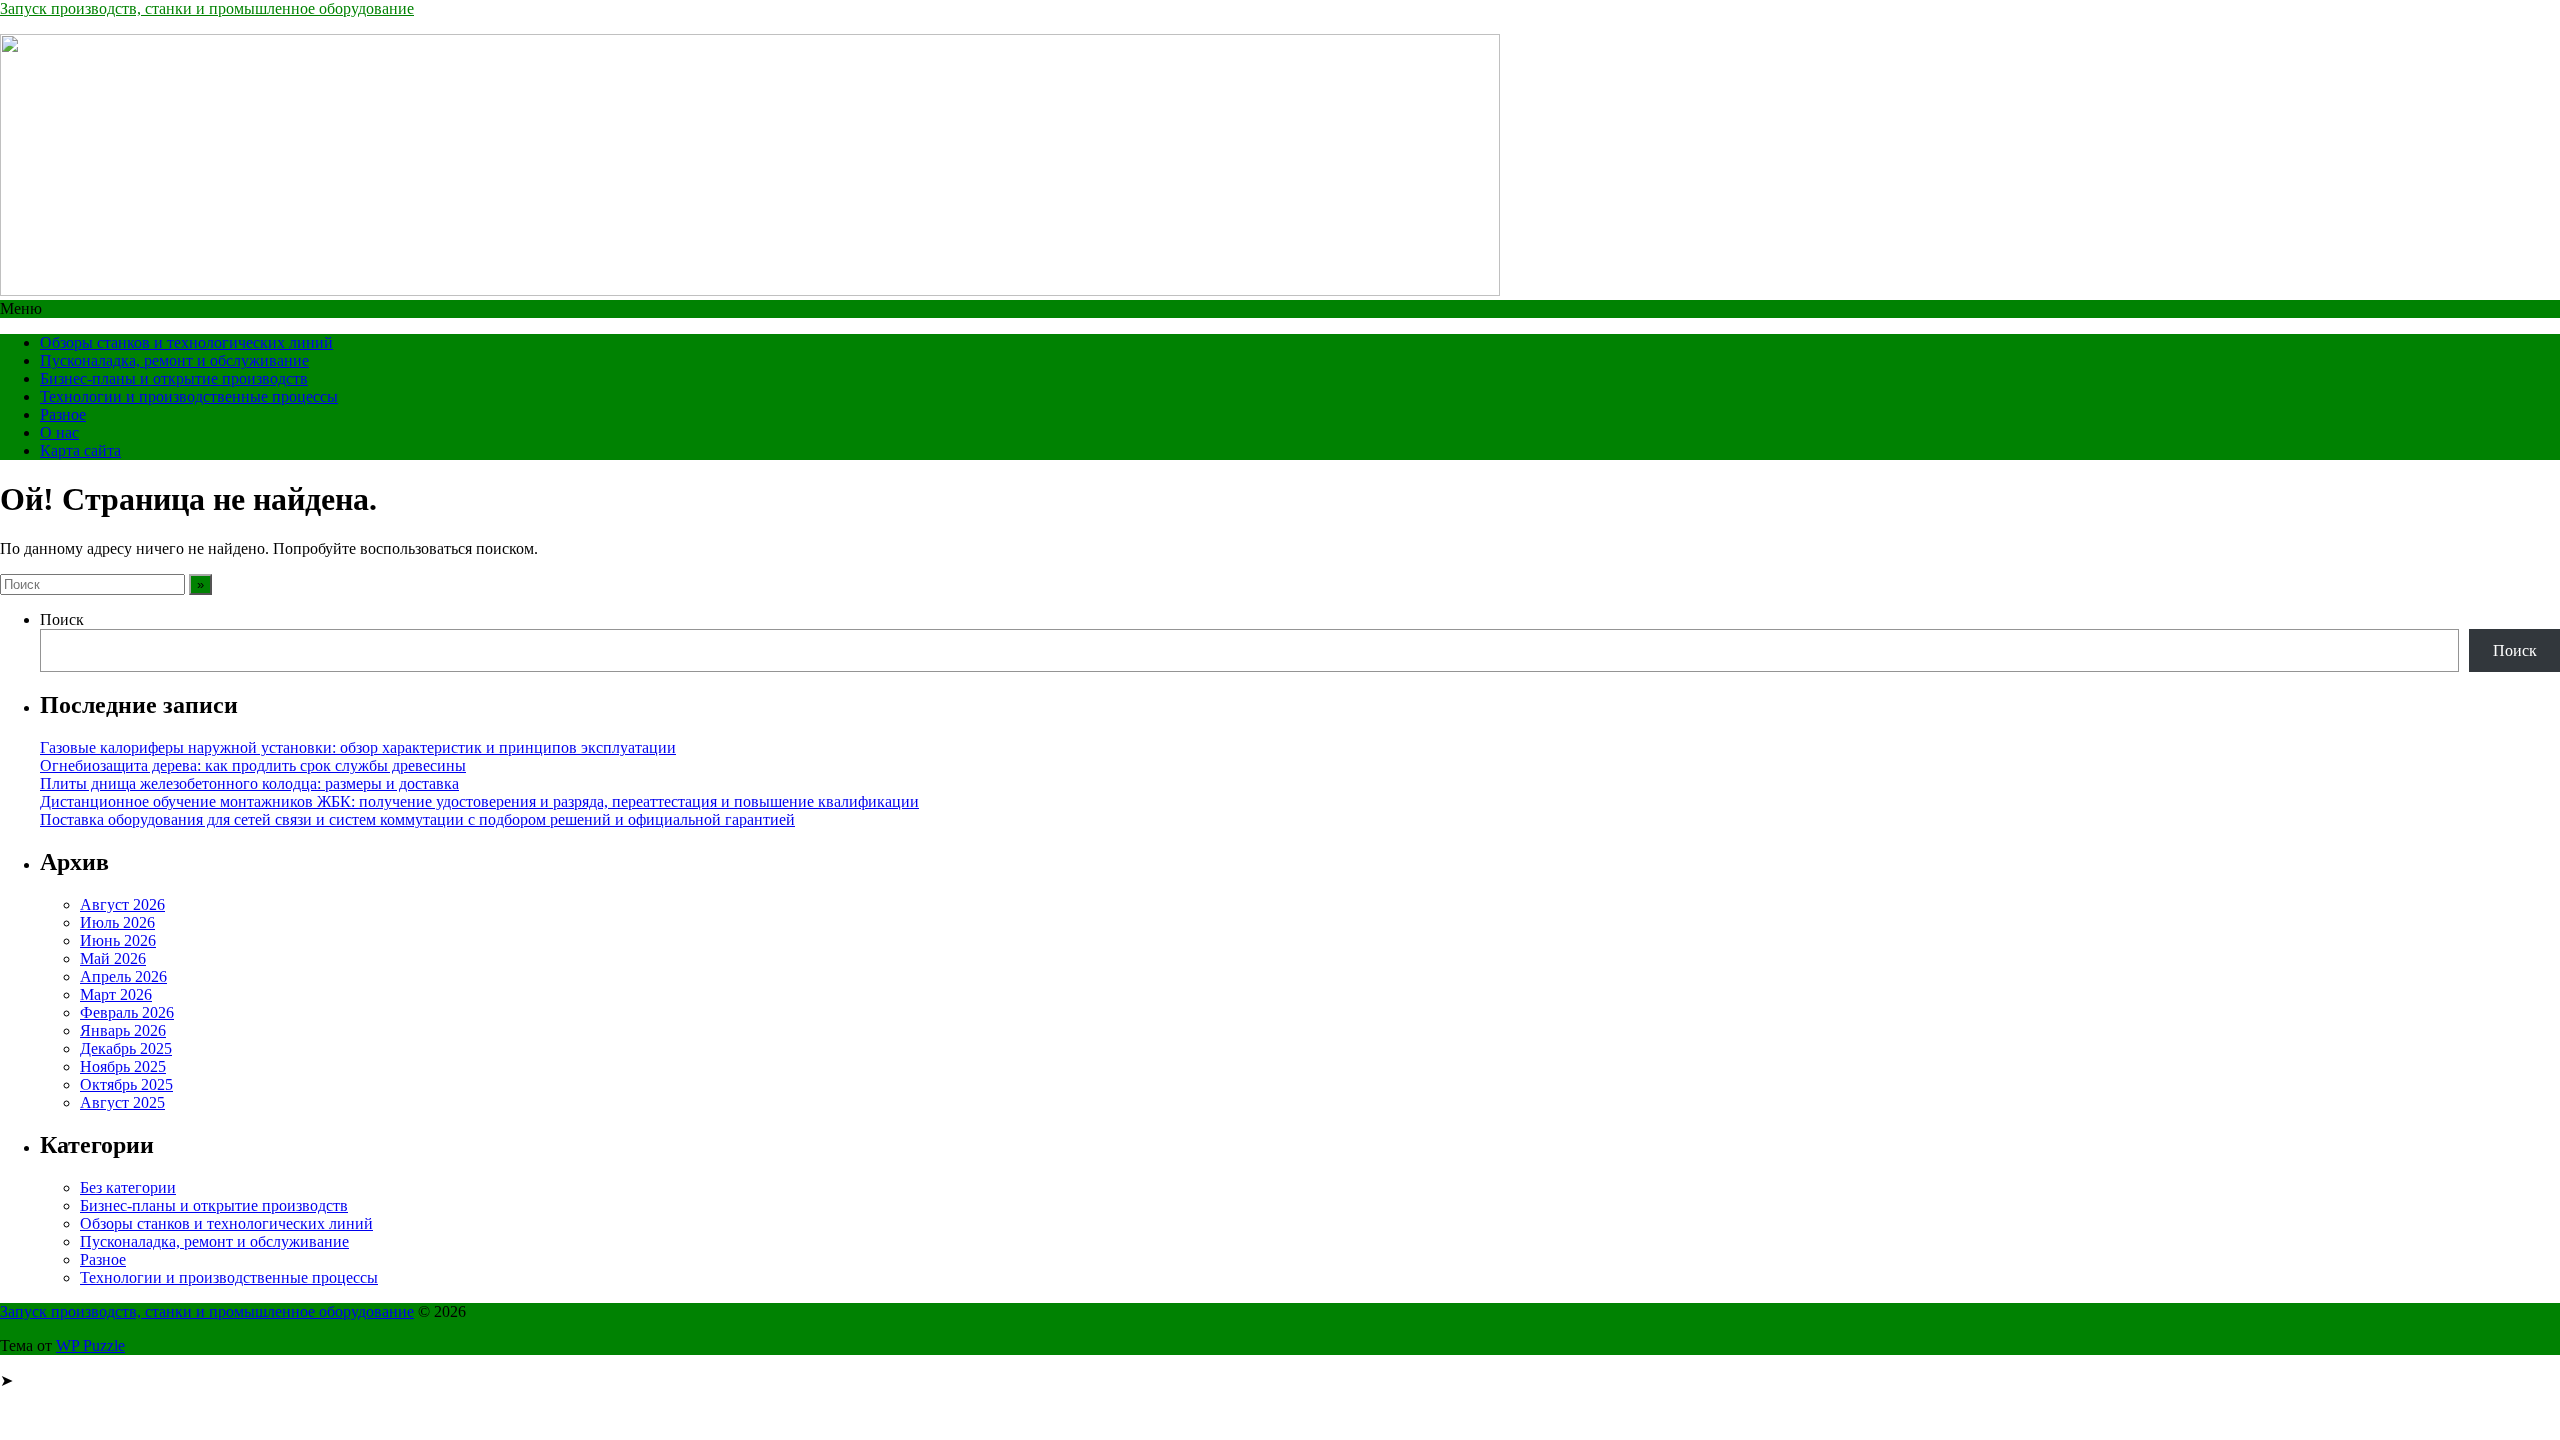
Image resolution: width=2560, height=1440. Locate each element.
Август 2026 (122, 904)
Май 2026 (113, 958)
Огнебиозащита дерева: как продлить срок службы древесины (253, 765)
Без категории (128, 1187)
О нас (59, 432)
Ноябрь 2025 (123, 1066)
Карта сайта (80, 450)
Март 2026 (116, 994)
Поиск (62, 619)
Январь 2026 (123, 1030)
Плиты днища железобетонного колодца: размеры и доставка (249, 783)
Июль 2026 (117, 922)
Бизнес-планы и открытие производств (174, 378)
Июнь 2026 (118, 940)
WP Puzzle (90, 1345)
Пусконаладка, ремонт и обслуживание (174, 360)
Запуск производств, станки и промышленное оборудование (207, 8)
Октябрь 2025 (126, 1084)
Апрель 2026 (123, 976)
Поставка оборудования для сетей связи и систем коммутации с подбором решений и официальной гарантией (417, 819)
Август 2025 (122, 1102)
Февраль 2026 (127, 1012)
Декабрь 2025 (126, 1048)
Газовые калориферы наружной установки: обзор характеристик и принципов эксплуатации (358, 747)
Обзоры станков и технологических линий (186, 342)
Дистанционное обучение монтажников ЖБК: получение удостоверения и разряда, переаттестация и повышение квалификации (479, 801)
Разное (63, 414)
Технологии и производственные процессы (189, 396)
